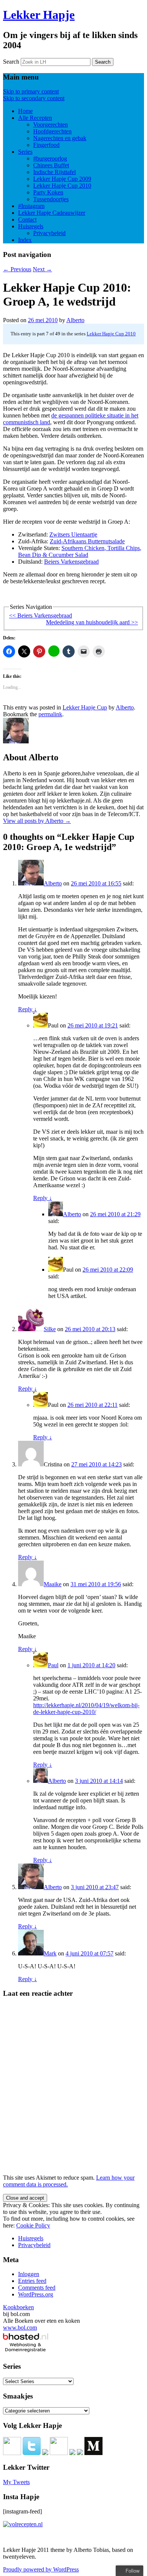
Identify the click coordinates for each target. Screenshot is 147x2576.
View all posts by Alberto (37, 821)
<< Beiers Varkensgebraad (41, 615)
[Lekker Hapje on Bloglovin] (80, 2453)
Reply (28, 1009)
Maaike (53, 1584)
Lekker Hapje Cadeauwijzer (52, 213)
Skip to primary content (31, 91)
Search (11, 62)
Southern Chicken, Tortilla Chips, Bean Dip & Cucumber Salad (80, 551)
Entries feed (32, 2281)
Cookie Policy (33, 2225)
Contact (27, 219)
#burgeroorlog (50, 158)
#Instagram (31, 206)
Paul (53, 1665)
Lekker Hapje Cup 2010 (62, 186)
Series (25, 152)
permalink (50, 714)
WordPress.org (36, 2294)
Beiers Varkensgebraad (71, 562)
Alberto (75, 320)
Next (42, 269)
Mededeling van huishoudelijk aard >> (92, 622)
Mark (50, 1953)
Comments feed (37, 2288)
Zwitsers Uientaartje (73, 534)
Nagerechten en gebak (60, 138)
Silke (50, 1329)
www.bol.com (20, 2328)
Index (25, 240)
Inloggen (29, 2274)
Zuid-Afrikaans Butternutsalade (87, 541)
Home (25, 111)
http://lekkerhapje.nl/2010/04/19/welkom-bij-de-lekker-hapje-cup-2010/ (86, 1708)
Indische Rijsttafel (54, 172)
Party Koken (48, 192)
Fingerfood (46, 145)
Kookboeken (18, 2307)
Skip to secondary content (34, 98)
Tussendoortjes (51, 199)
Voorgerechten (51, 125)
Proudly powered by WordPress (41, 2569)
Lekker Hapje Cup (85, 707)
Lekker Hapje (39, 15)
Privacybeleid (49, 233)
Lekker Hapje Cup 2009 (62, 179)
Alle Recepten (35, 118)
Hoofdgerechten (52, 131)
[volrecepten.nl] (23, 2524)
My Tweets (16, 2482)
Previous (17, 269)
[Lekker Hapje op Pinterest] (59, 2453)
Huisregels (31, 226)
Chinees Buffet (51, 165)
